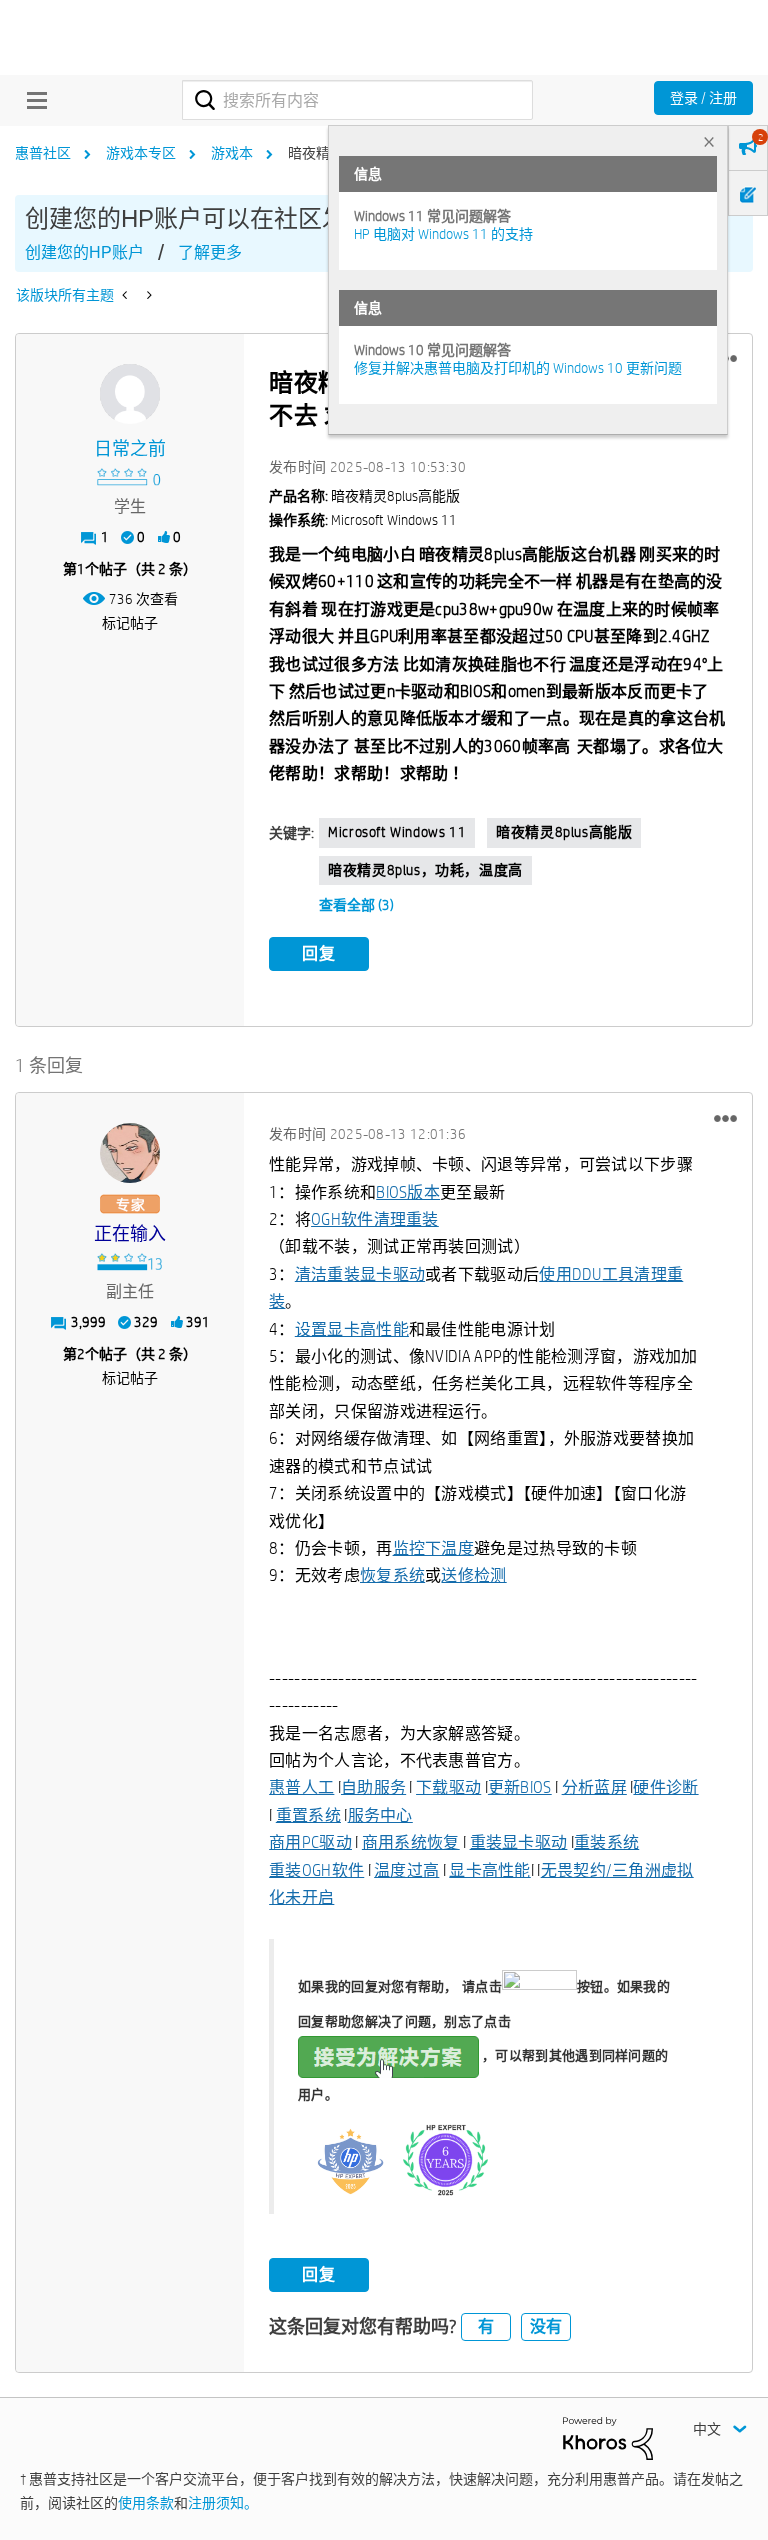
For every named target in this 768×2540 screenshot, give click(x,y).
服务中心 (380, 1815)
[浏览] (32, 100)
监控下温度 (434, 1548)
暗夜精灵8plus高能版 (564, 832)
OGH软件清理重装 (375, 1219)
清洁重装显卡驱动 (360, 1274)
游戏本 (232, 153)
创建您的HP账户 (84, 252)
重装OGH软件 (316, 1870)
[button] (725, 1118)
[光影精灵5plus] (126, 295)
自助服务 (373, 1787)
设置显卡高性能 (352, 1329)
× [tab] (709, 141)
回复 (319, 953)
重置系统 (308, 1815)
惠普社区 (43, 153)
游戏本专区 (141, 153)
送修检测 (473, 1575)
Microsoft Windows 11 (397, 832)
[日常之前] (130, 394)
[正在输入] (130, 1153)
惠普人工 (301, 1787)
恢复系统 (392, 1575)
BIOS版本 (408, 1192)
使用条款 (146, 2503)
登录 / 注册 (703, 98)
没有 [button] (546, 2326)
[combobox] (357, 100)
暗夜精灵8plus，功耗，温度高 (425, 870)
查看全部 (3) (356, 905)
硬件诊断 (665, 1787)
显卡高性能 (490, 1870)
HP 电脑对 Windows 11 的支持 (443, 234)
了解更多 (210, 252)
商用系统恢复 (411, 1842)
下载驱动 (448, 1787)
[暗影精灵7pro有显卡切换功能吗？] (147, 295)
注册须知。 (223, 2503)
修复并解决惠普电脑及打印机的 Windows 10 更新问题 (518, 368)
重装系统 (606, 1842)
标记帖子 (130, 623)
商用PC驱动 (310, 1842)
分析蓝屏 (594, 1787)
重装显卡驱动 (519, 1842)
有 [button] (486, 2326)
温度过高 (406, 1870)
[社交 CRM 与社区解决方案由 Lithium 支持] (608, 2437)
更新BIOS (520, 1787)
